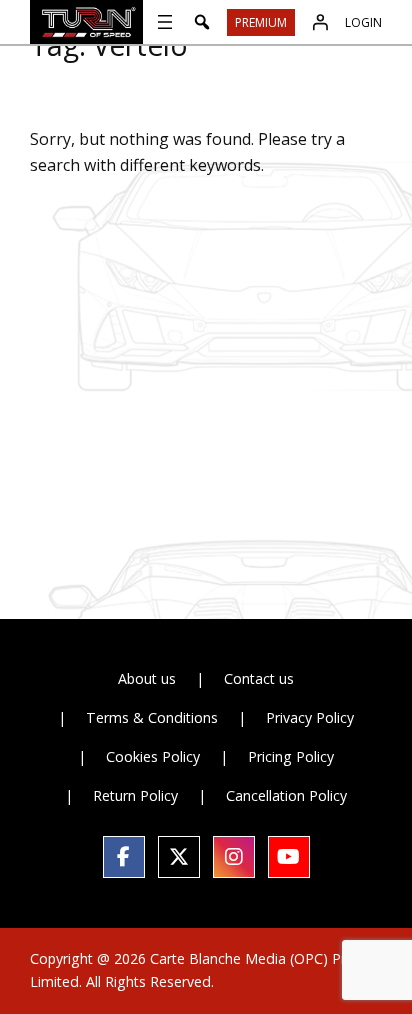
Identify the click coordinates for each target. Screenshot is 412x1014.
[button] (202, 22)
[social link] (124, 857)
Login (363, 22)
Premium (261, 22)
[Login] (320, 22)
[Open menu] (165, 22)
